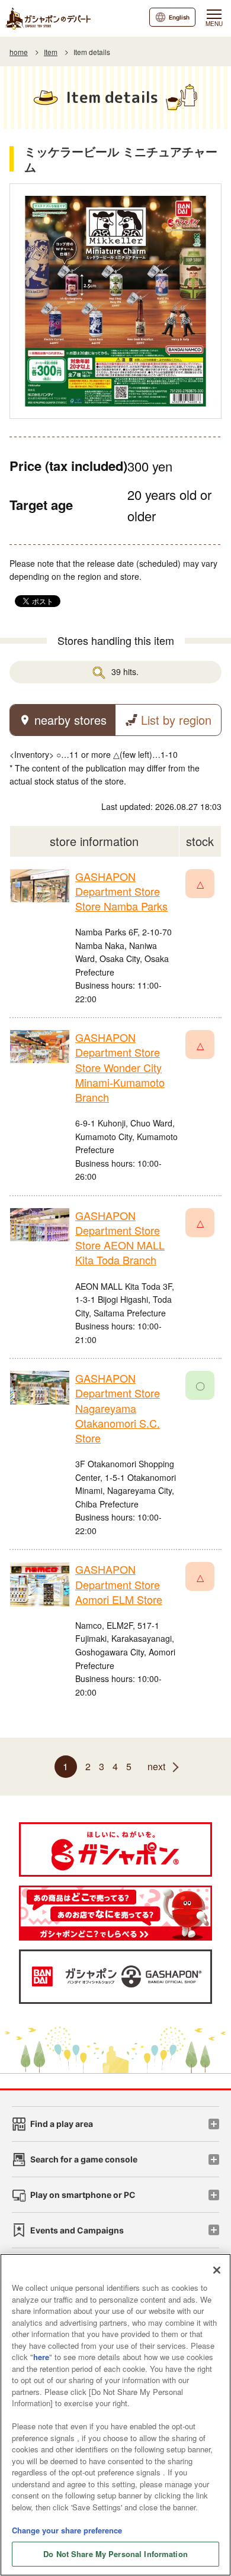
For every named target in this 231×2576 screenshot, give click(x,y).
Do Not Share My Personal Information (115, 2554)
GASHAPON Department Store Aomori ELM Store (119, 1584)
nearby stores (70, 720)
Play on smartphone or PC (83, 2195)
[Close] (217, 2270)
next (156, 1766)
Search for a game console (84, 2159)
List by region (176, 720)
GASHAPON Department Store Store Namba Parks (121, 891)
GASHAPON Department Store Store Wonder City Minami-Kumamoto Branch (120, 1067)
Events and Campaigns (77, 2230)
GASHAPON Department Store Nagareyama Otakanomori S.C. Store (118, 1408)
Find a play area (62, 2124)
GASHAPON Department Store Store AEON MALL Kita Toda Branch (120, 1238)
